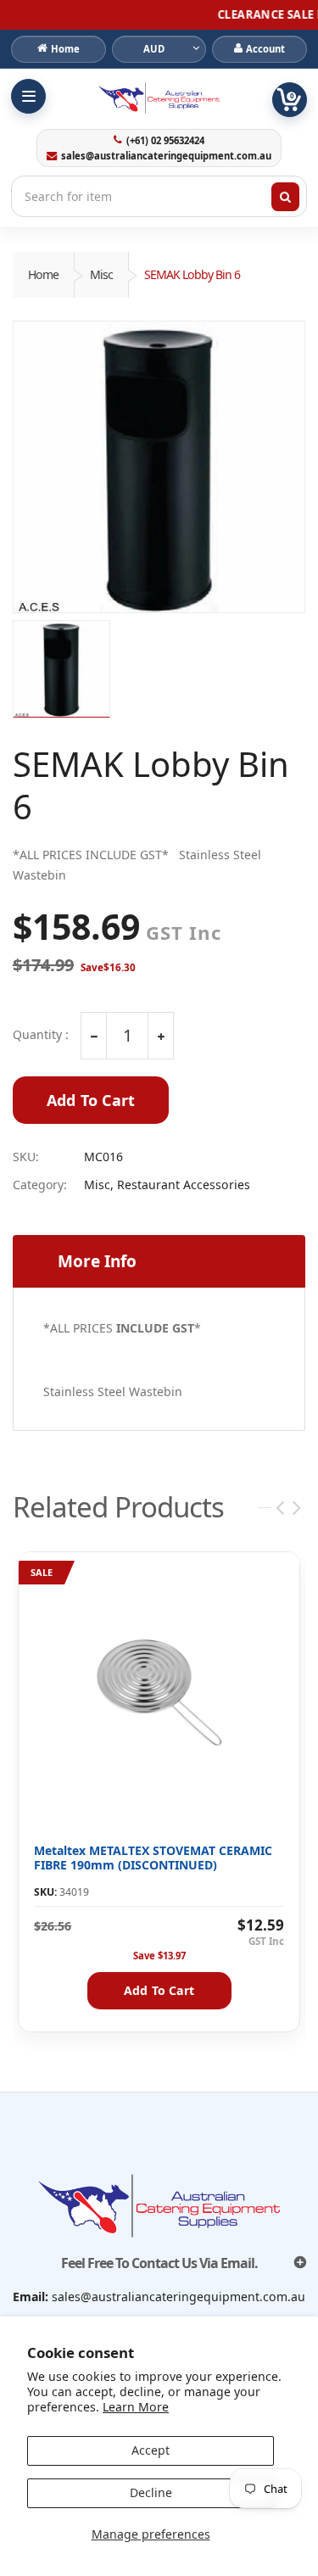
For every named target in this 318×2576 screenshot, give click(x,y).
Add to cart (159, 1990)
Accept (151, 2450)
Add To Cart (91, 1100)
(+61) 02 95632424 (165, 141)
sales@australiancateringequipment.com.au (166, 156)
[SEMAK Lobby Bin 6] (159, 467)
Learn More (136, 2407)
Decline (151, 2492)
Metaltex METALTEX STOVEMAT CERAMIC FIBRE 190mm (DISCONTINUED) (153, 1858)
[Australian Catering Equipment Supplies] (159, 98)
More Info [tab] (97, 1261)
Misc (101, 274)
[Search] (286, 197)
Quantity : (41, 1035)
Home (43, 274)
